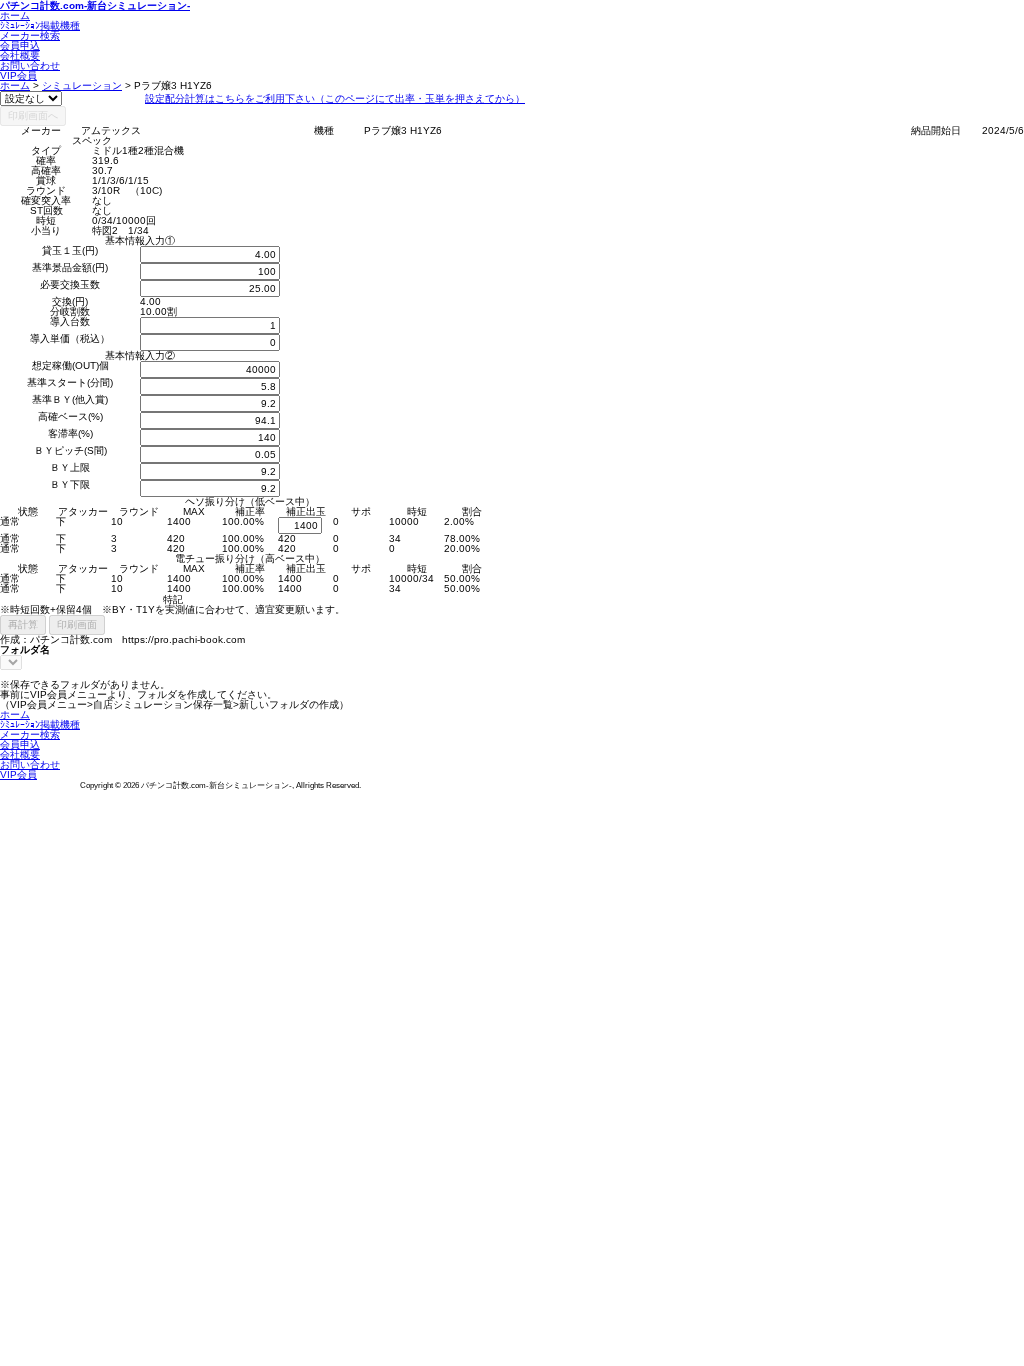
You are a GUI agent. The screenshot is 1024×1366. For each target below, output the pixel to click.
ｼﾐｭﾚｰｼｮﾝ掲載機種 (40, 25)
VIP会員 (18, 75)
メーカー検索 (30, 35)
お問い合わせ (30, 65)
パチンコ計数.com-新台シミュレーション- (95, 5)
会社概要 (20, 55)
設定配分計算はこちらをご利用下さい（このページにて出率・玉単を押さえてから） (335, 98)
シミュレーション (82, 85)
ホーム (15, 15)
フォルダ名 (25, 649)
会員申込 (20, 45)
